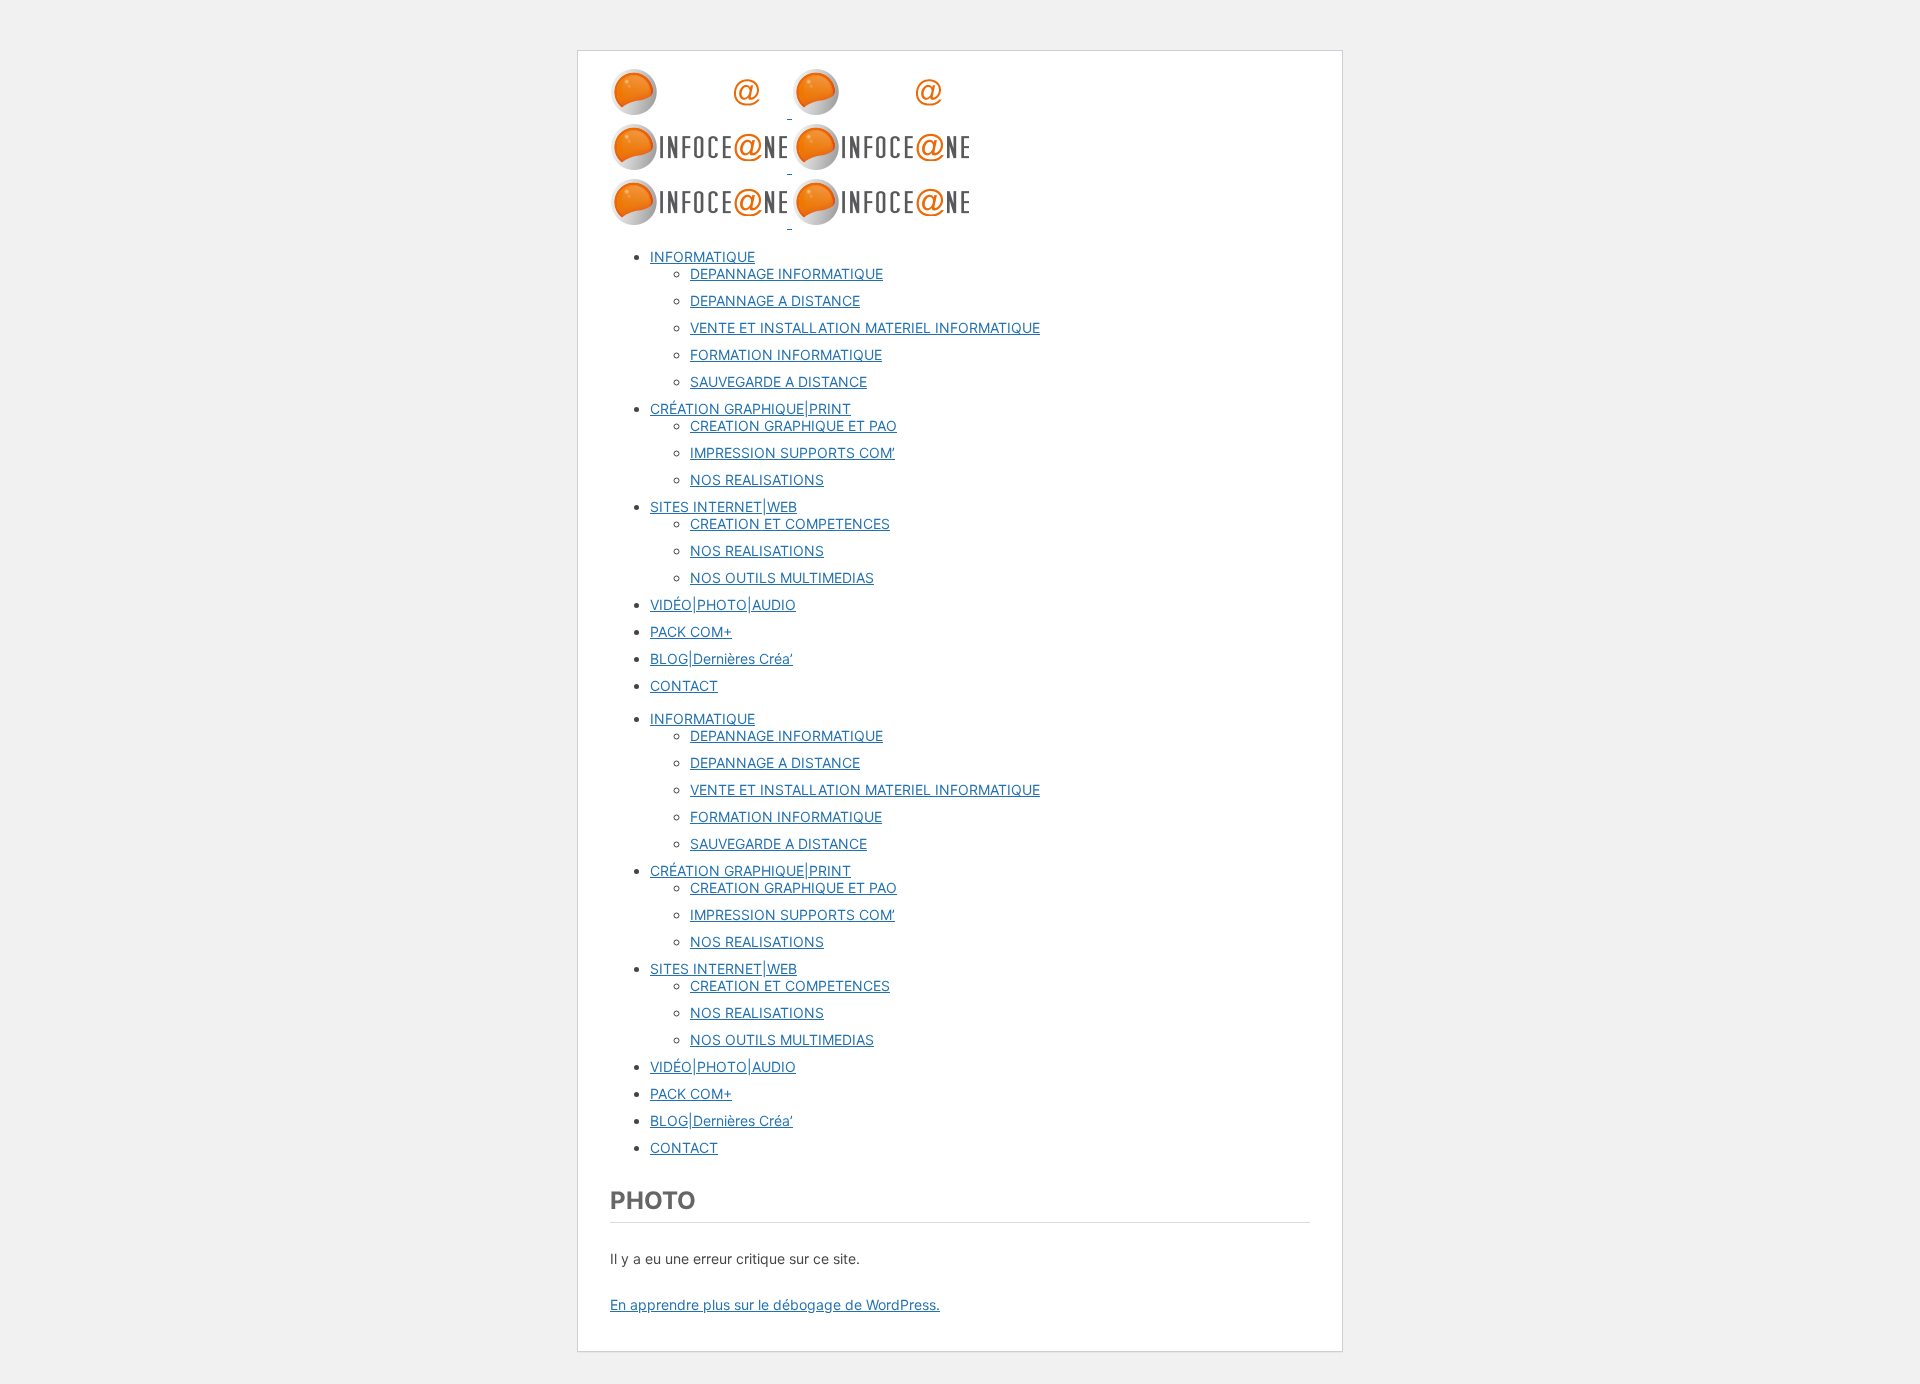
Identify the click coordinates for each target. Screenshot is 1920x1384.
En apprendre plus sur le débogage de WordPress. (775, 1304)
